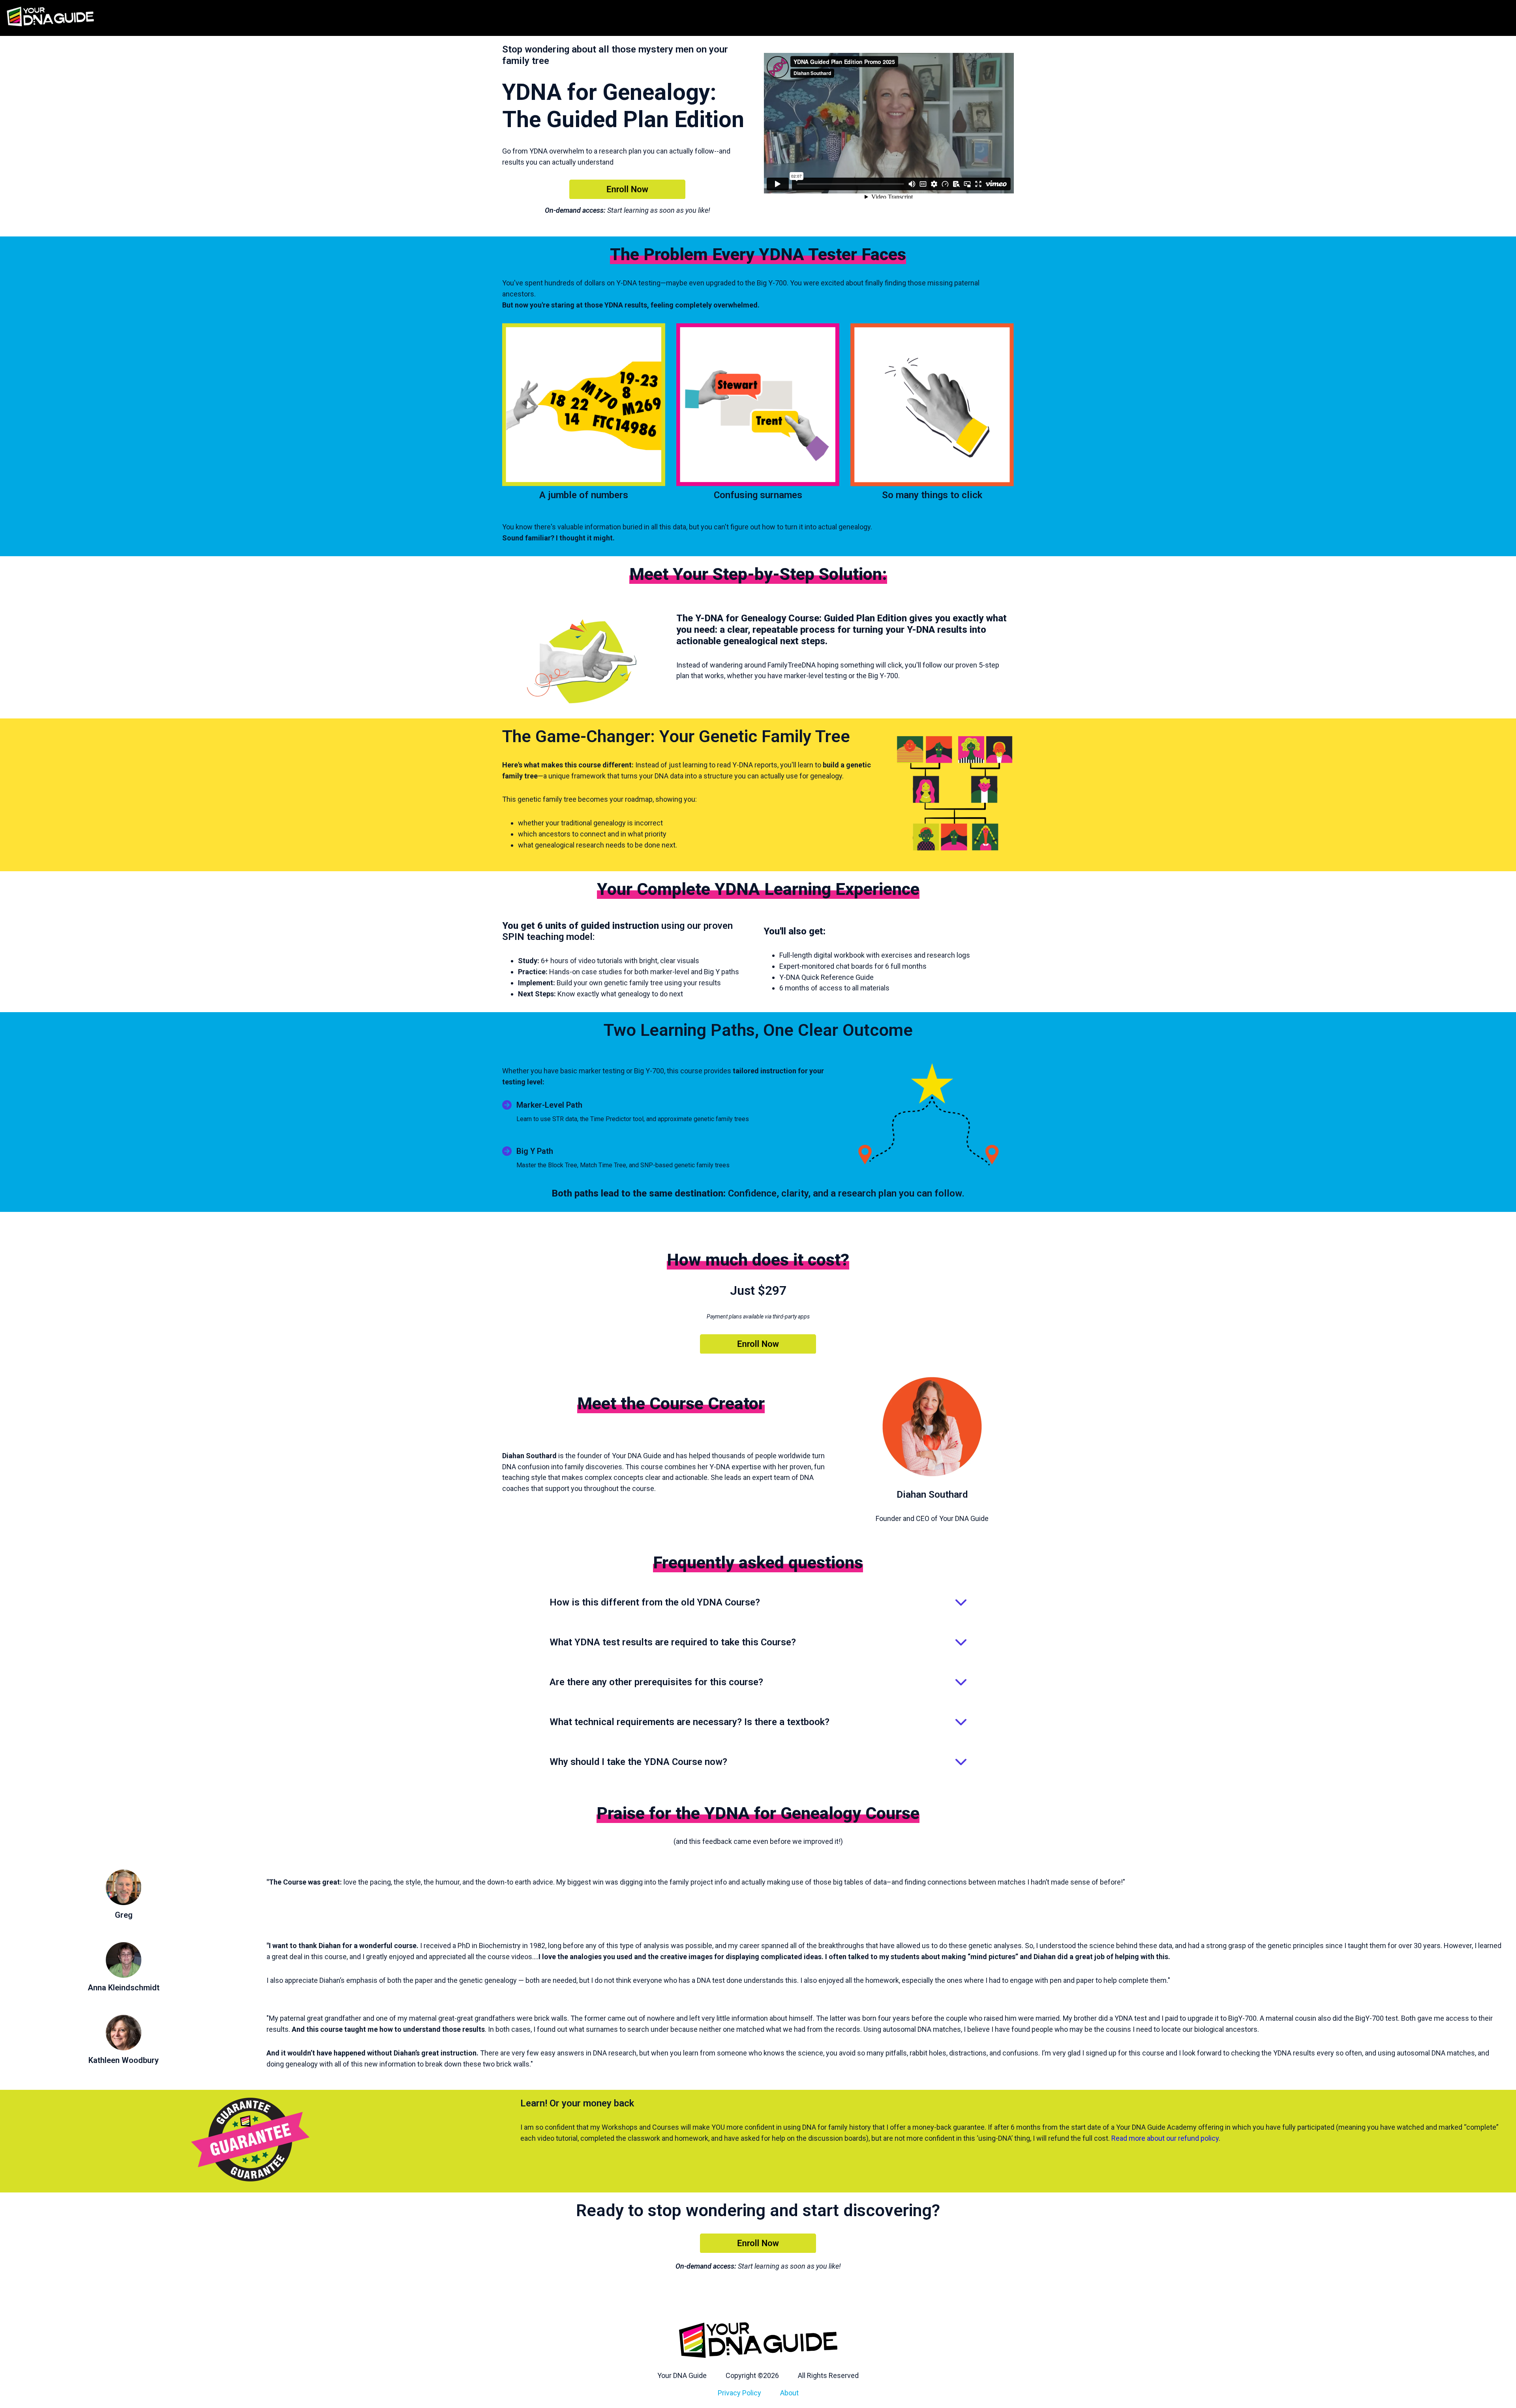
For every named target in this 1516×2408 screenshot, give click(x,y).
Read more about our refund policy (1165, 2138)
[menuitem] (682, 2376)
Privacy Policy (739, 2393)
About (789, 2393)
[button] (758, 1603)
